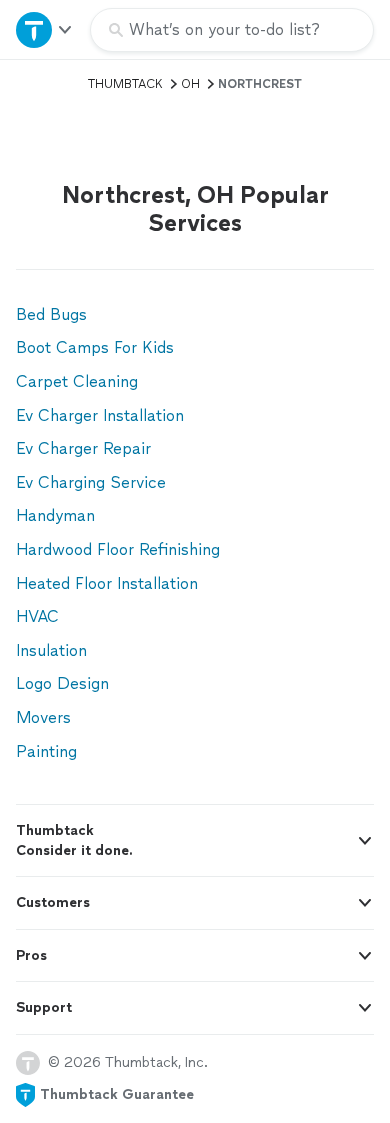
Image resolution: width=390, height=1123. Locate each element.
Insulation (51, 650)
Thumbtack (125, 84)
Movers (43, 717)
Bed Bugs (51, 314)
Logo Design (62, 683)
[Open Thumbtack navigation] (45, 29)
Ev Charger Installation (100, 415)
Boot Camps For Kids (95, 347)
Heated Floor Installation (107, 583)
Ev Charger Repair (83, 448)
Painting (46, 751)
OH (190, 84)
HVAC (37, 616)
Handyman (55, 515)
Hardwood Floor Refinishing (118, 549)
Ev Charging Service (91, 482)
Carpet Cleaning (77, 381)
